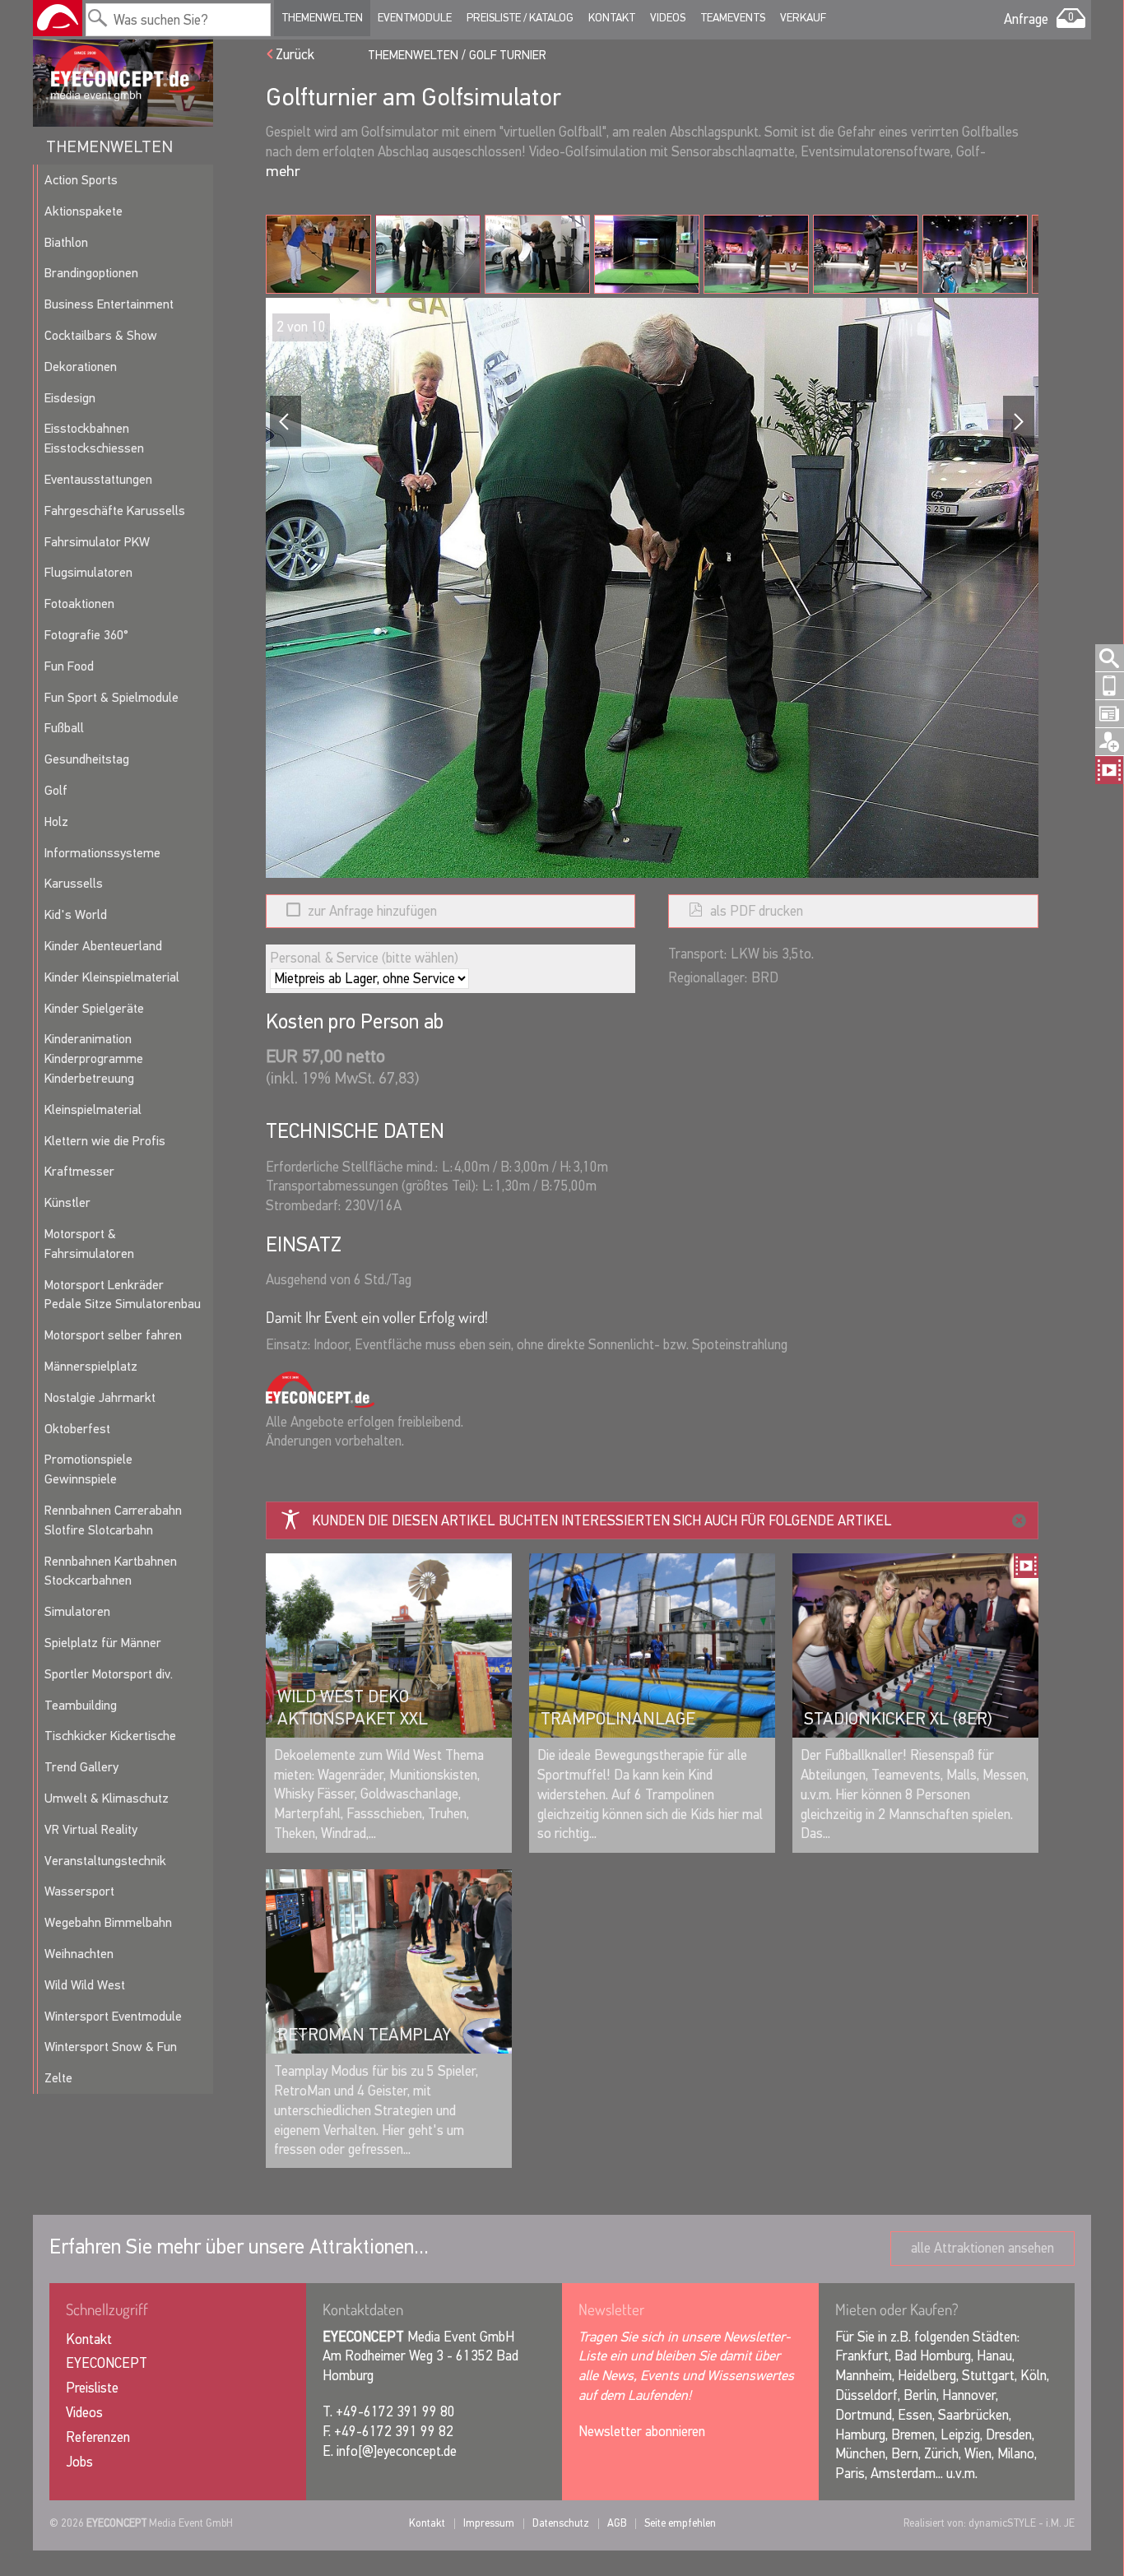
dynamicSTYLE (1002, 2523)
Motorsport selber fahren (113, 1335)
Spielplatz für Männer (103, 1643)
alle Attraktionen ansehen (982, 2248)
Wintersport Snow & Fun (111, 2047)
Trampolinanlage (618, 1719)
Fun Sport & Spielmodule (111, 697)
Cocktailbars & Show (101, 335)
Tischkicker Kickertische (110, 1736)
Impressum (489, 2523)
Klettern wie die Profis (105, 1141)
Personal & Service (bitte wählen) (364, 958)
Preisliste (92, 2388)
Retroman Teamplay (364, 2035)
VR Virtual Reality (91, 1829)
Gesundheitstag (87, 759)
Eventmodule (415, 18)
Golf (56, 790)
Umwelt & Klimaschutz (107, 1798)
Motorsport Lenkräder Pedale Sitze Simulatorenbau (123, 1295)
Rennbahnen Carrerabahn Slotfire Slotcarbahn (113, 1520)
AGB (617, 2523)
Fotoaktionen (79, 603)
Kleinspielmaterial (93, 1109)
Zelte (58, 2078)
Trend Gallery (81, 1767)
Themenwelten (322, 18)
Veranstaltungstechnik (105, 1861)
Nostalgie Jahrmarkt (100, 1397)
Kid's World (76, 914)
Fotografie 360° (86, 635)
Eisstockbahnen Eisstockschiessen (94, 438)
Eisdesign (70, 398)
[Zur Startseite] (58, 18)
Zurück (295, 55)
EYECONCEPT (107, 2363)
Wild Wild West (85, 1985)
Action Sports (81, 180)
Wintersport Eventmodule (113, 2016)
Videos (668, 18)
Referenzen (98, 2437)
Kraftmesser (79, 1171)
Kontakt (612, 18)
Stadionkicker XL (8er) (898, 1719)
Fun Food (69, 666)
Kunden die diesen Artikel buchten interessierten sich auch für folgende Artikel (602, 1521)
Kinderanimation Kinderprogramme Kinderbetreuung (94, 1058)
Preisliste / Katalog (520, 18)
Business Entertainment (109, 304)
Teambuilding (81, 1705)
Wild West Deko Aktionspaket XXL (353, 1707)
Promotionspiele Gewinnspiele (88, 1469)
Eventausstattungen (98, 479)
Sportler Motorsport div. (109, 1674)
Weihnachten (79, 1954)
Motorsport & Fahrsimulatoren (89, 1244)
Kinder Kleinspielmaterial (112, 977)
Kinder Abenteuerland (103, 946)
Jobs (79, 2462)
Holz (56, 822)
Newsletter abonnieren (642, 2432)
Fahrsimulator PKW (97, 542)
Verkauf (803, 18)
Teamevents (733, 18)
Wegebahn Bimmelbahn (108, 1922)
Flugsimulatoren (88, 572)
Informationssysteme (102, 853)
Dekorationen (81, 367)
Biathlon (66, 242)
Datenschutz (561, 2523)
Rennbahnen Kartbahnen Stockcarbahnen (111, 1571)
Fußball (64, 728)
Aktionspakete (84, 211)
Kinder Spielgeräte (94, 1008)
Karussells (74, 883)
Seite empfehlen (680, 2523)
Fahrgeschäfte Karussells (115, 511)
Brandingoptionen (91, 273)
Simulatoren (77, 1611)
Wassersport (79, 1891)
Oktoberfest (77, 1429)
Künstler (67, 1202)
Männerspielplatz (91, 1366)
